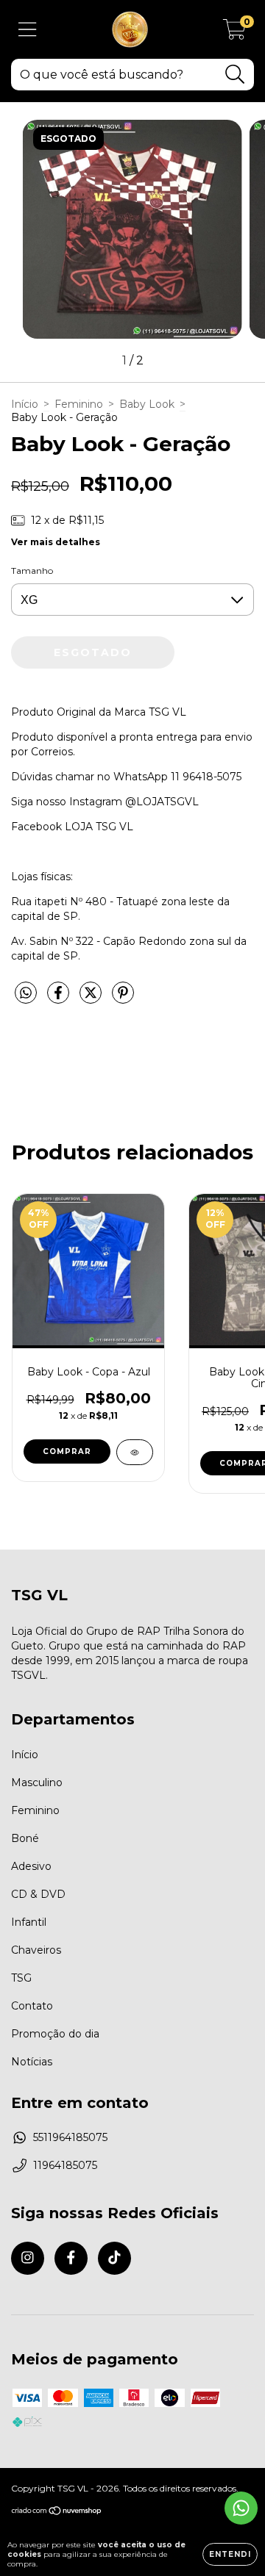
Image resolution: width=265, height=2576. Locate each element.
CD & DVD (38, 1894)
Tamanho (32, 571)
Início (25, 404)
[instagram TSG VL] (28, 2258)
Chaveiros (36, 1950)
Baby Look (147, 404)
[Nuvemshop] (57, 2512)
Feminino (79, 404)
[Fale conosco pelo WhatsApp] (241, 2508)
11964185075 (65, 2165)
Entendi (230, 2554)
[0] (234, 33)
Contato (32, 2006)
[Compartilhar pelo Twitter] (92, 999)
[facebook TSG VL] (71, 2258)
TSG (21, 1978)
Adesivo (31, 1866)
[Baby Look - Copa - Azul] (135, 1452)
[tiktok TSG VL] (114, 2258)
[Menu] (28, 30)
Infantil (29, 1922)
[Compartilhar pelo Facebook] (60, 999)
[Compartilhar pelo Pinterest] (123, 999)
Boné (25, 1838)
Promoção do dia (55, 2034)
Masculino (37, 1782)
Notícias (32, 2062)
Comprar (67, 1451)
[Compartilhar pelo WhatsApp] (26, 993)
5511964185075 (70, 2137)
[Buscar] (235, 75)
